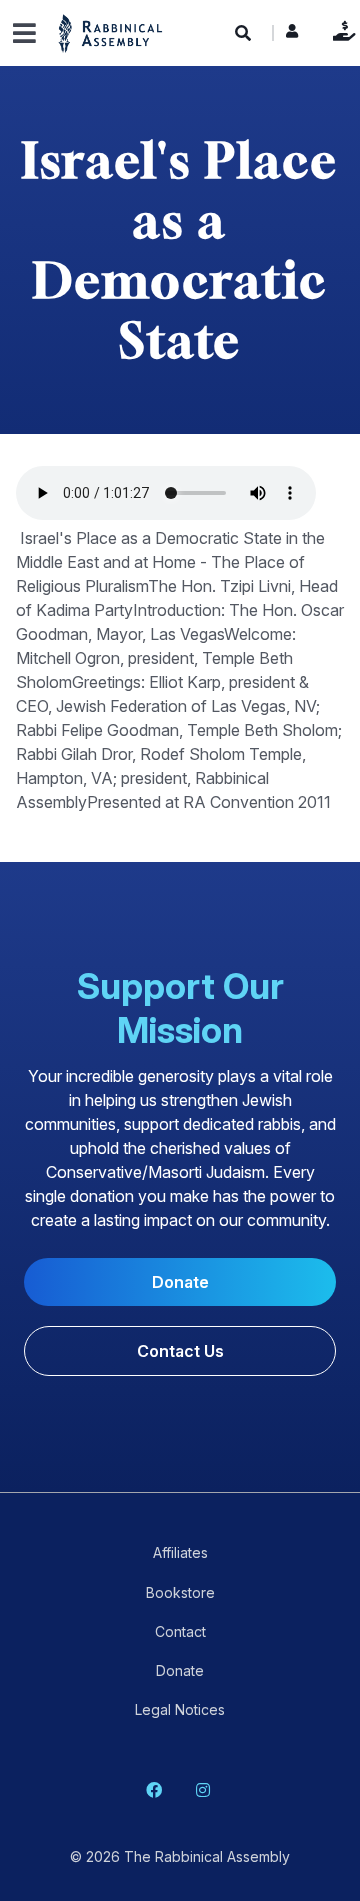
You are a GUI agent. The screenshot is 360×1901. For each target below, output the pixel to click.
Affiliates (180, 1552)
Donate (339, 30)
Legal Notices (180, 1709)
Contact (180, 1631)
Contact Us (180, 1351)
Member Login (292, 36)
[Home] (111, 32)
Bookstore (180, 1592)
